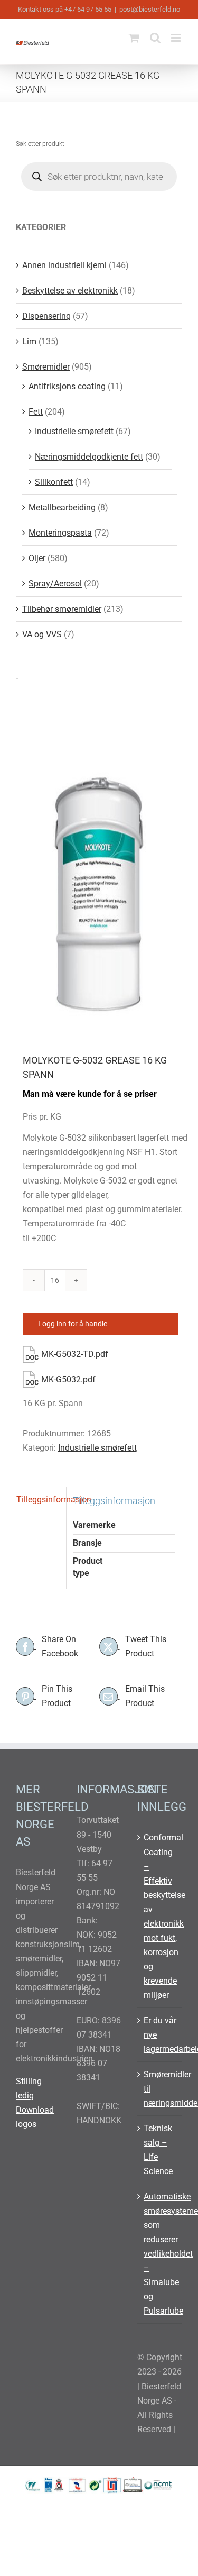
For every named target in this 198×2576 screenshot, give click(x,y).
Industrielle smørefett (97, 1448)
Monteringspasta (60, 533)
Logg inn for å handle (73, 1324)
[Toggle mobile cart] (134, 38)
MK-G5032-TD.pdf (75, 1354)
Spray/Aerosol (55, 584)
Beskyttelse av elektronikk (70, 291)
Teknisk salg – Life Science (158, 2150)
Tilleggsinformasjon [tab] (38, 1500)
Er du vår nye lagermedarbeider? (160, 2035)
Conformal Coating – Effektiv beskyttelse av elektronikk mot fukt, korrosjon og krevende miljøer (160, 1916)
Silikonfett (54, 482)
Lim (29, 341)
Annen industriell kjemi (64, 265)
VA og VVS (42, 634)
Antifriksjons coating (67, 386)
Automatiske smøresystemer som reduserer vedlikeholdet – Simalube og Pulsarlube (160, 2254)
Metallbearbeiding (62, 507)
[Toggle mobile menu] (177, 38)
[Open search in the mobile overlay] (99, 177)
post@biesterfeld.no (150, 9)
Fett (36, 412)
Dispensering (46, 316)
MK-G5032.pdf (68, 1379)
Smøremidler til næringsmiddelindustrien (160, 2089)
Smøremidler (46, 367)
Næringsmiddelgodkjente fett (89, 457)
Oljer (37, 558)
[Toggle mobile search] (155, 38)
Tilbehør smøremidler (62, 609)
